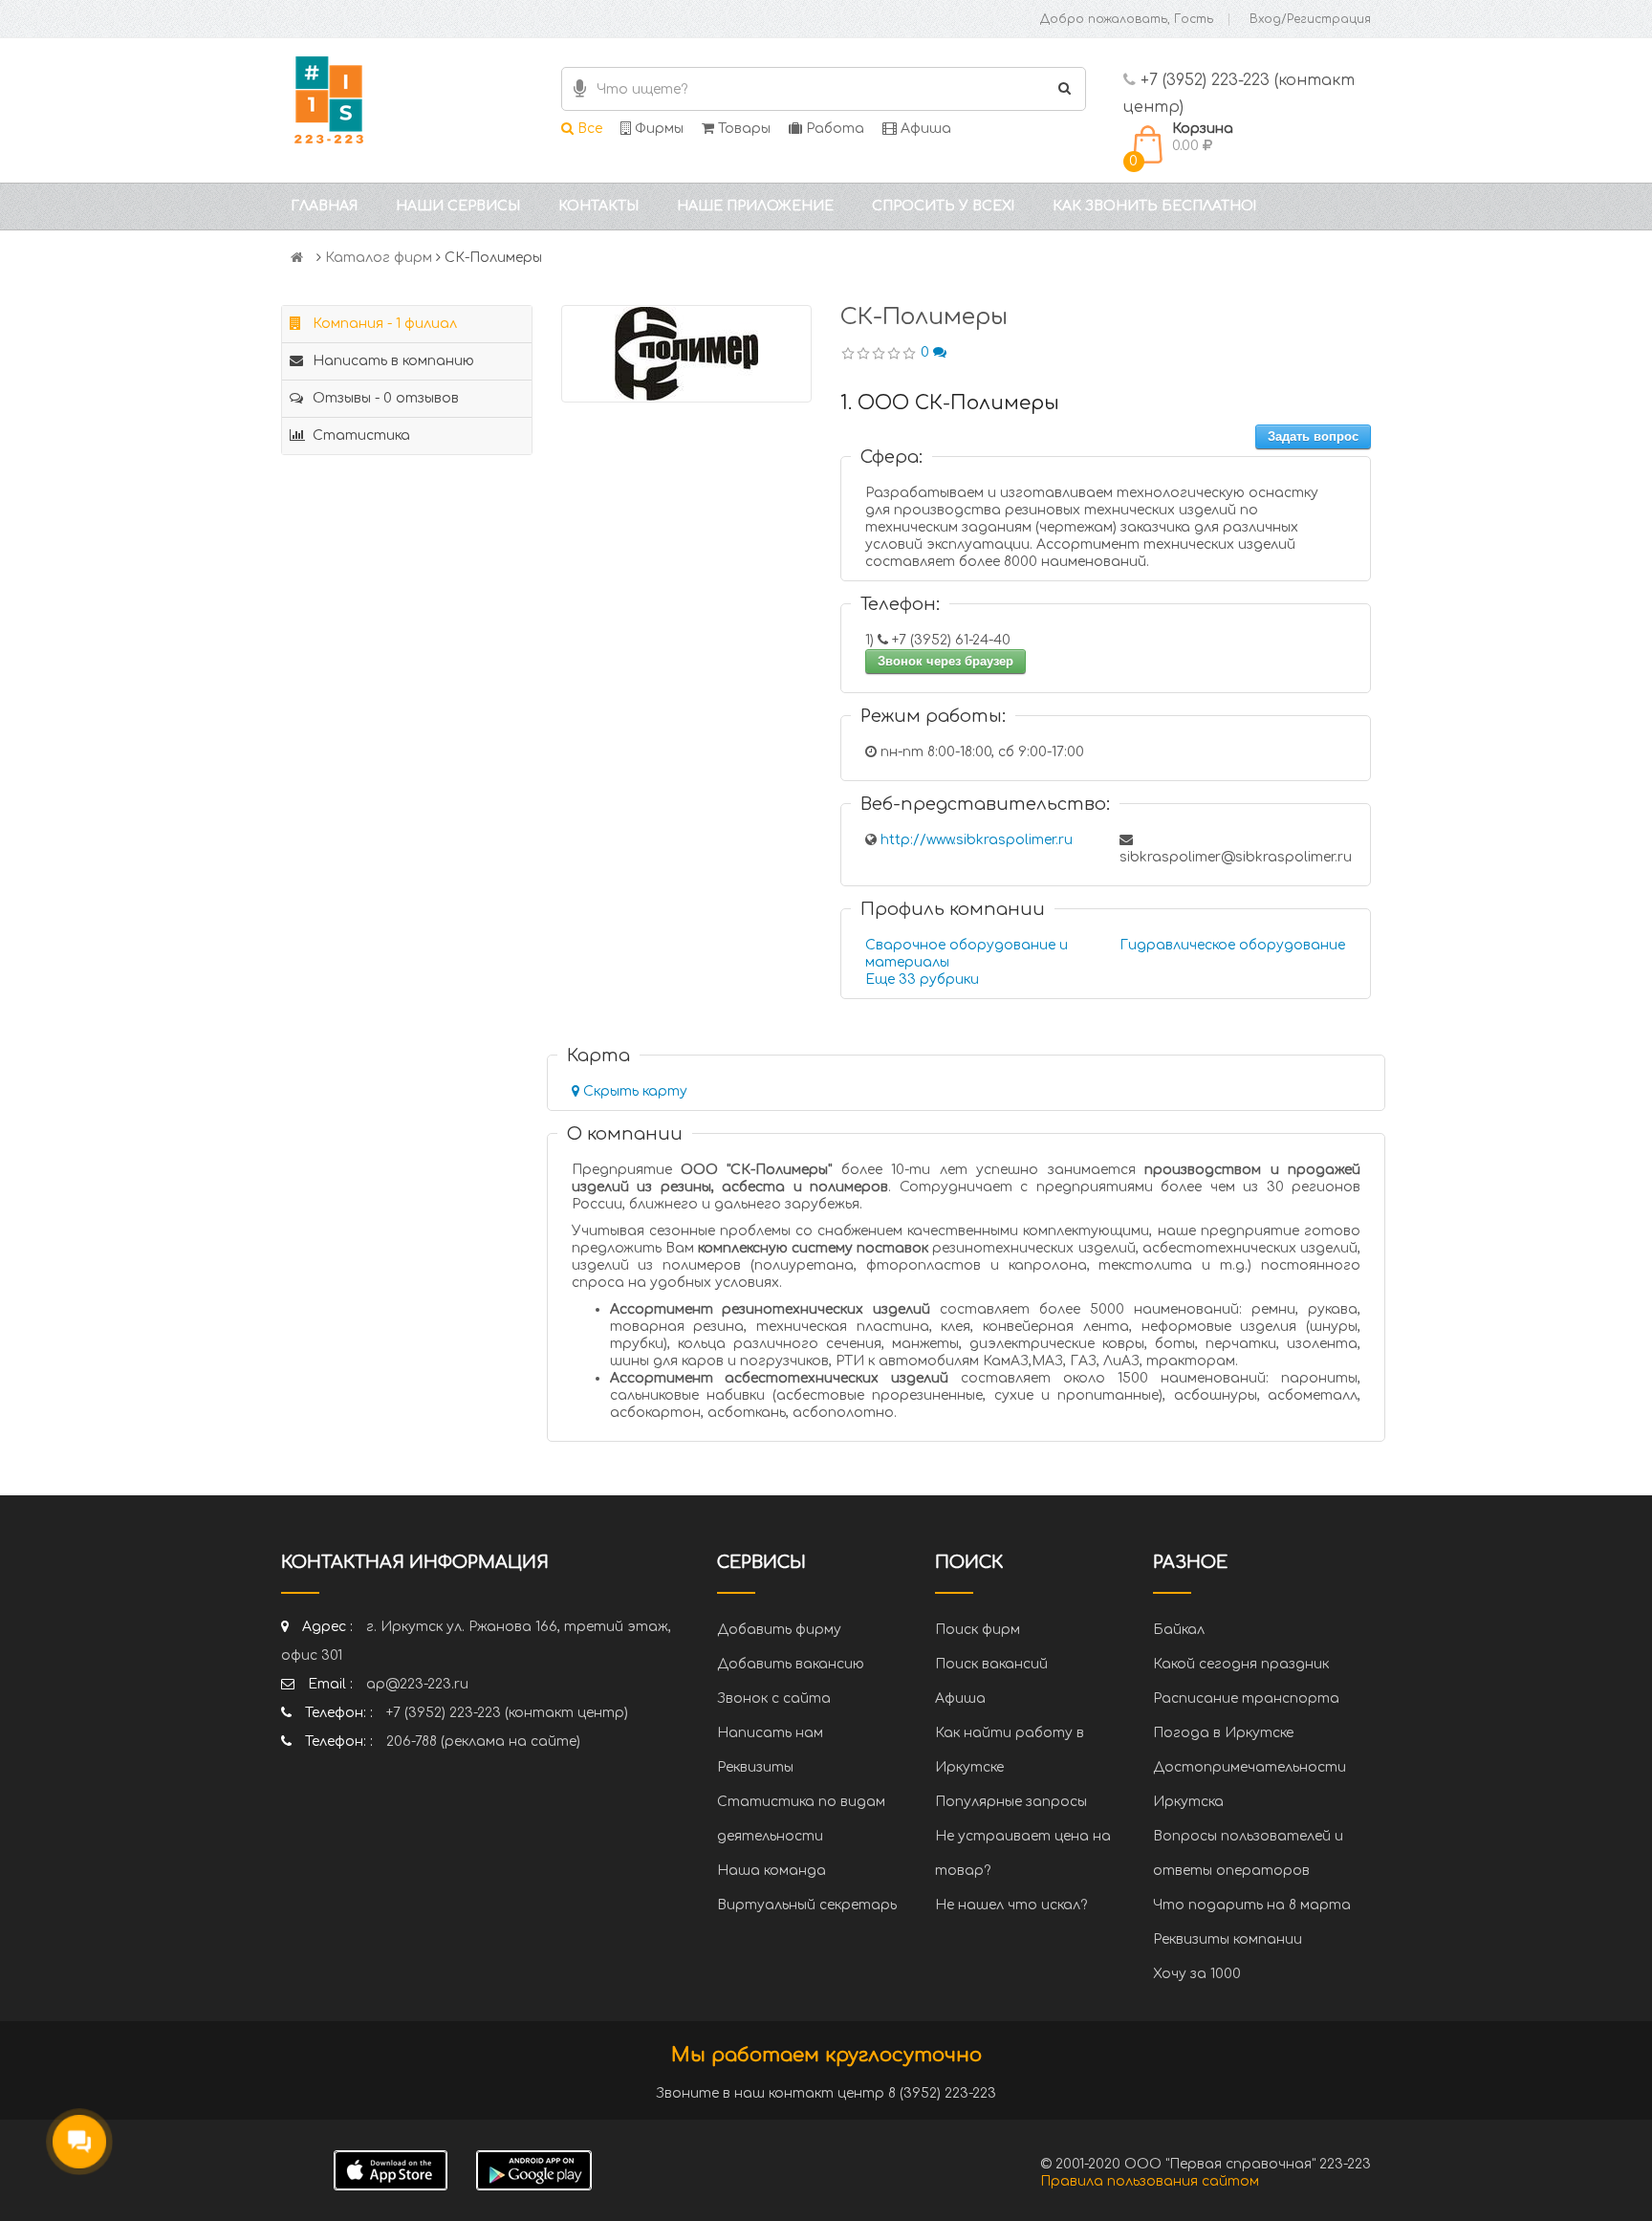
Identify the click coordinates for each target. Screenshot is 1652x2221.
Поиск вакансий (991, 1664)
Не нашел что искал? (1011, 1905)
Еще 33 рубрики (922, 980)
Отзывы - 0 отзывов (384, 398)
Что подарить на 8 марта (1252, 1905)
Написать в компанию (391, 361)
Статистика (359, 435)
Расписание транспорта (1246, 1698)
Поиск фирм (978, 1630)
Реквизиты (755, 1767)
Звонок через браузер (946, 661)
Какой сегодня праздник (1241, 1664)
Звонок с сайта (774, 1698)
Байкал (1179, 1630)
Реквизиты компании (1228, 1939)
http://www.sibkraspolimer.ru (977, 840)
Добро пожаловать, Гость (1127, 19)
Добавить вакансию (791, 1664)
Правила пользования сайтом (1150, 2181)
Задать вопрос (1313, 436)
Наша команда (772, 1871)
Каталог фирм (379, 258)
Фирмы (657, 129)
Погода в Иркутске (1223, 1733)
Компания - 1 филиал (383, 324)
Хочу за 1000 (1197, 1974)
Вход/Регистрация (1310, 19)
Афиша (924, 129)
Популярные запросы (1011, 1802)
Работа (833, 129)
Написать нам (770, 1733)
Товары (742, 129)
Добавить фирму (779, 1630)
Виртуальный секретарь (807, 1905)
